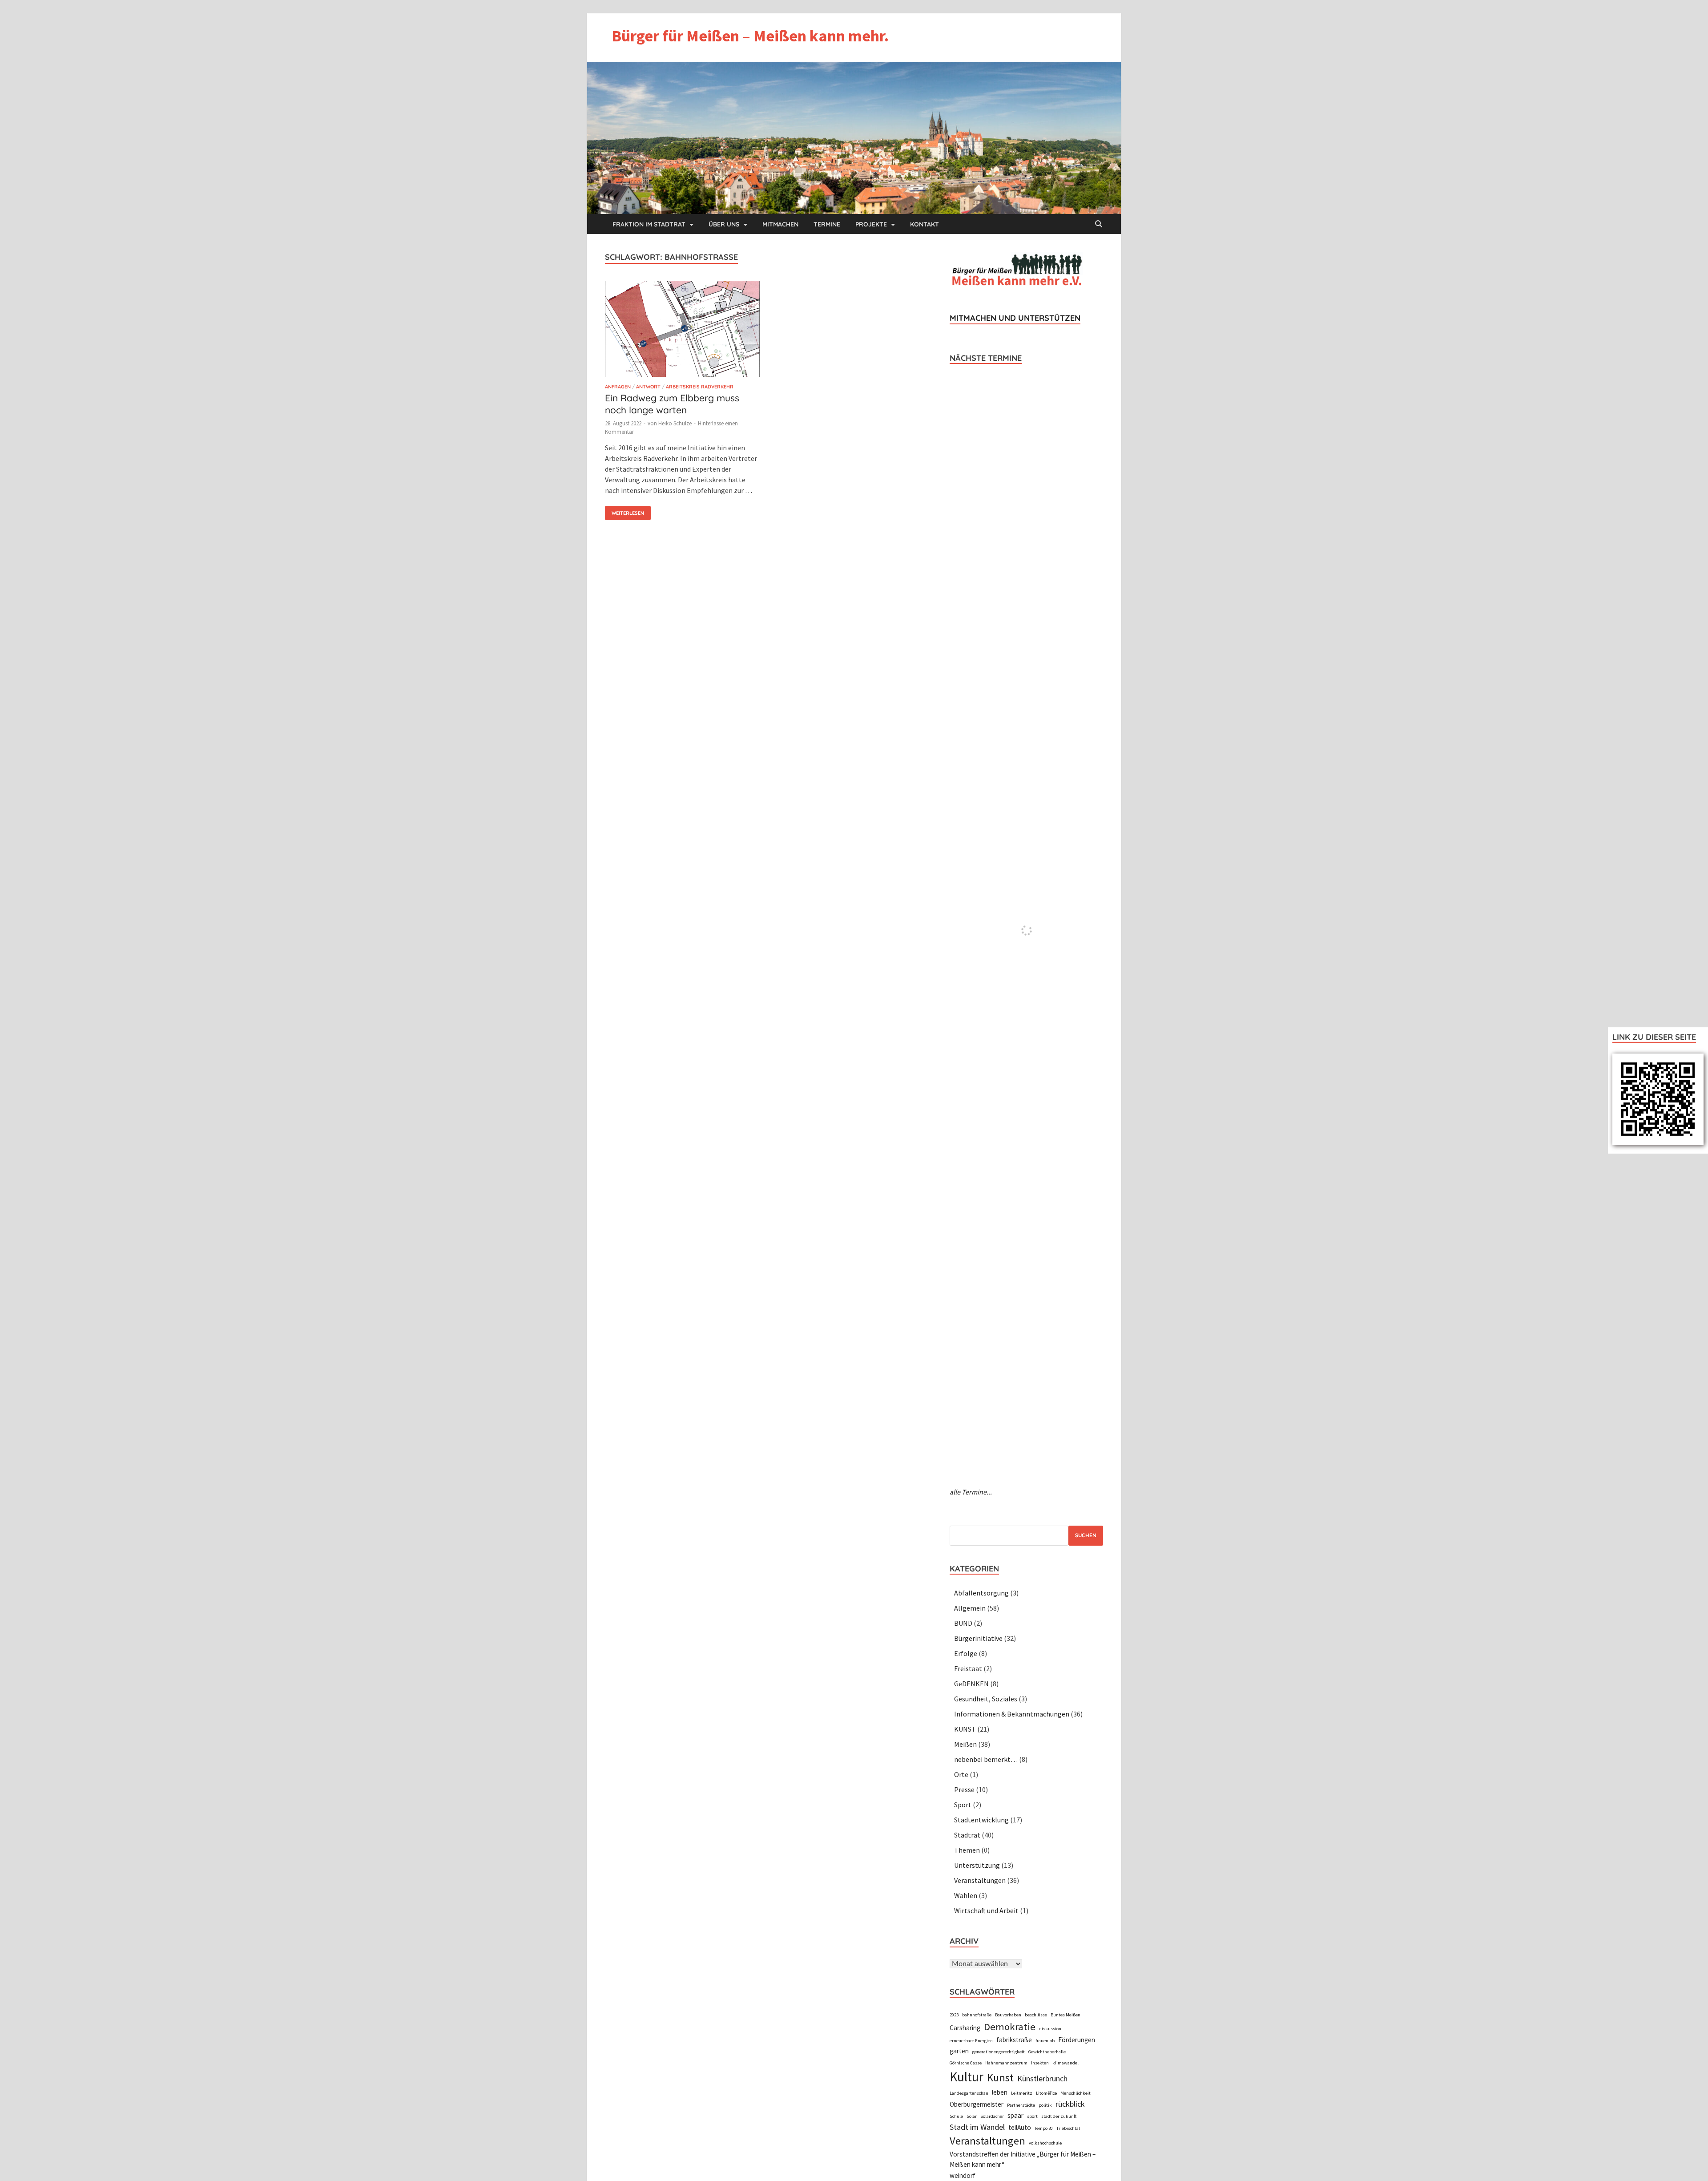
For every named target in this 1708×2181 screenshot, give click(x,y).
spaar (1015, 2115)
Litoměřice (1046, 2093)
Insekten (1040, 2063)
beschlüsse (1036, 2015)
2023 (954, 2015)
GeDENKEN (971, 1684)
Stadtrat (967, 1835)
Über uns (724, 224)
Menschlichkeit (1076, 2093)
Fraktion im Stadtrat (649, 224)
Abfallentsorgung (981, 1593)
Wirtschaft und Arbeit (986, 1910)
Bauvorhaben (1008, 2015)
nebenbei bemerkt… (986, 1759)
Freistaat (968, 1668)
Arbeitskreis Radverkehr (700, 387)
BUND (963, 1623)
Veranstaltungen (980, 1880)
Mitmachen (780, 224)
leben (1000, 2092)
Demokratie (1010, 2027)
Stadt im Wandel (977, 2127)
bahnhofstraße (977, 2015)
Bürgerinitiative (978, 1638)
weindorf (963, 2175)
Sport (963, 1805)
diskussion (1050, 2029)
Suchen (1086, 1535)
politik (1045, 2105)
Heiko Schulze (675, 423)
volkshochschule (1045, 2143)
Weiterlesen (624, 511)
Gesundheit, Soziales (986, 1699)
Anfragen (618, 387)
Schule (956, 2116)
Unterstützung (977, 1865)
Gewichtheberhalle (1047, 2052)
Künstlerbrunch (1042, 2078)
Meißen (965, 1744)
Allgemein (970, 1608)
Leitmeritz (1022, 2093)
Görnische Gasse (966, 2063)
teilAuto (1020, 2127)
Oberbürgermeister (977, 2104)
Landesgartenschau (969, 2093)
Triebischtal (1068, 2128)
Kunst (1000, 2078)
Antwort (648, 387)
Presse (964, 1789)
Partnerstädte (1021, 2105)
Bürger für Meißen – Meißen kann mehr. (750, 36)
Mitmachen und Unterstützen (1015, 318)
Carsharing (965, 2028)
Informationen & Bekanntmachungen (1012, 1714)
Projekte (871, 224)
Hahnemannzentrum (1006, 2063)
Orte (961, 1774)
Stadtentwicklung (981, 1820)
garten (959, 2051)
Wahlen (966, 1895)
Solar (972, 2116)
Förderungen (1077, 2040)
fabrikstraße (1014, 2040)
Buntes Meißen (1065, 2015)
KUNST (965, 1729)
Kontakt (924, 224)
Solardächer (992, 2116)
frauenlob (1045, 2041)
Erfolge (966, 1653)
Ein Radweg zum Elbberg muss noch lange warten (672, 404)
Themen (967, 1850)
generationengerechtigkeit (999, 2052)
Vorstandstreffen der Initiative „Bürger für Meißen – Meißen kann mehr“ (1023, 2159)
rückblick (1070, 2104)
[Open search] (1099, 224)
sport (1032, 2116)
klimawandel (1065, 2063)
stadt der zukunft (1059, 2116)
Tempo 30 (1044, 2128)
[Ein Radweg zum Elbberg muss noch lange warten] (682, 330)
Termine (827, 224)
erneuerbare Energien (971, 2041)
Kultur (967, 2077)
